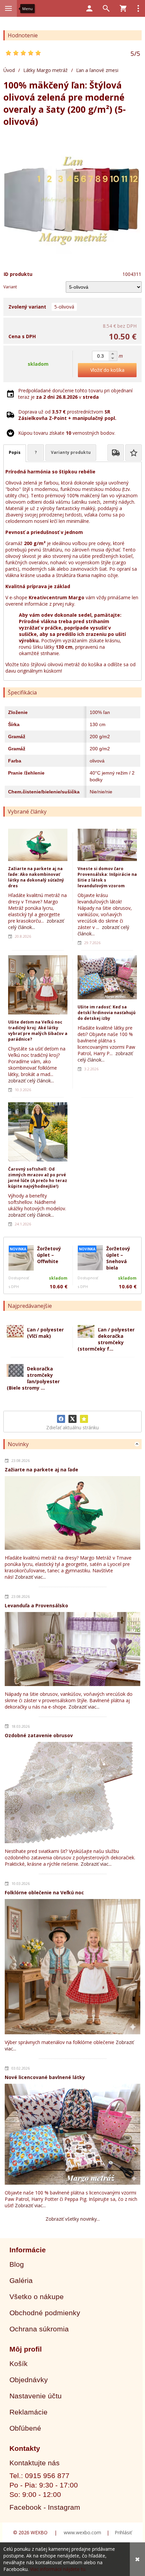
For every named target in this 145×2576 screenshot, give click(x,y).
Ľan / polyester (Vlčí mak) (45, 1333)
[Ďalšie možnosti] (138, 8)
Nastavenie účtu (36, 2396)
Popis (15, 452)
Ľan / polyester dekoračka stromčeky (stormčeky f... (106, 1339)
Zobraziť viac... (30, 1577)
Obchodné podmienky (45, 2313)
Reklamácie (28, 2412)
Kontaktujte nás (35, 2463)
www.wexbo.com (82, 2532)
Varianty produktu (71, 452)
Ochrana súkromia (39, 2329)
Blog (17, 2264)
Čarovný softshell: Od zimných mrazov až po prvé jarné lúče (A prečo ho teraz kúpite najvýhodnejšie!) (38, 1178)
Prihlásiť (123, 2532)
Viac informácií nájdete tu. (58, 2569)
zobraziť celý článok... (31, 1081)
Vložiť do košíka (107, 370)
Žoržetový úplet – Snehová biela (118, 1258)
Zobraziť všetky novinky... (73, 2219)
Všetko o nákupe (37, 2297)
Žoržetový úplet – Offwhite (49, 1255)
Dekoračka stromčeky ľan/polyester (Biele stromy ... (33, 1378)
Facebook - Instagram (45, 2507)
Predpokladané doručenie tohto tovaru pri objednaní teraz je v (75, 394)
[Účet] (89, 8)
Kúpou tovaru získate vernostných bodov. (67, 433)
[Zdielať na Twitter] (72, 1419)
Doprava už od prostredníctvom (67, 415)
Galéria (21, 2280)
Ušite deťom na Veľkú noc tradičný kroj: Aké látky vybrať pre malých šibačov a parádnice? (38, 1031)
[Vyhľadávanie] (106, 8)
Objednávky (29, 2380)
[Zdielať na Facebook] (61, 1419)
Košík (19, 2364)
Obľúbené (25, 2428)
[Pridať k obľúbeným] (84, 1419)
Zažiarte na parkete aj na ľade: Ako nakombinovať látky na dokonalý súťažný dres (36, 877)
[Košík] (123, 8)
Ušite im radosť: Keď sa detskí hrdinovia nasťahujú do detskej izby (107, 1013)
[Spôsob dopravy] (116, 453)
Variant (10, 287)
